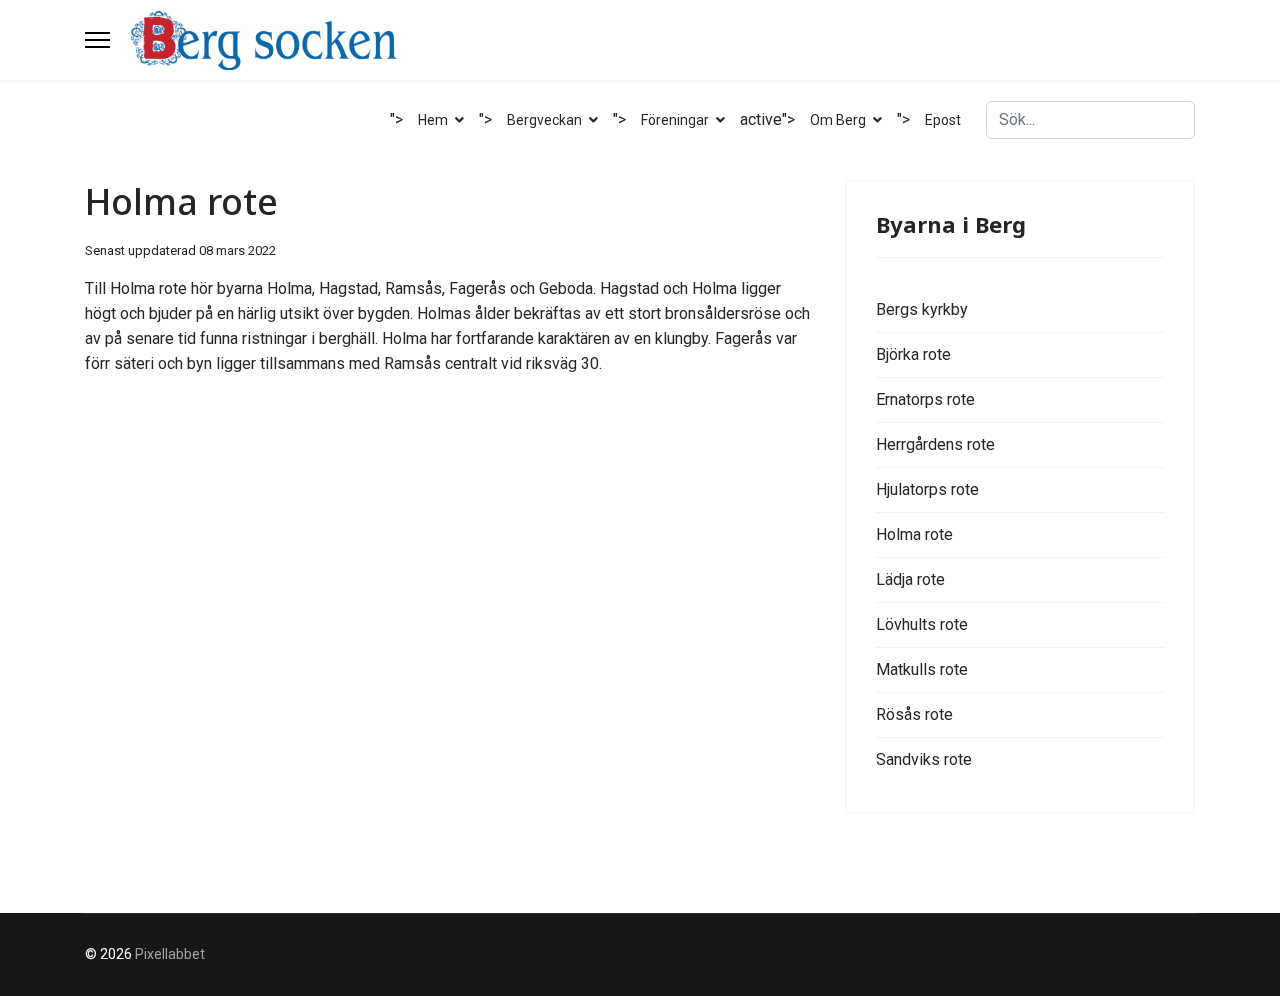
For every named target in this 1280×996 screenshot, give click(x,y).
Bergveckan (544, 120)
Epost (943, 120)
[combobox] (1090, 120)
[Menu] (97, 40)
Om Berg (838, 120)
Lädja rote (910, 579)
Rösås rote (914, 714)
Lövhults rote (922, 624)
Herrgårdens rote (935, 444)
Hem (433, 120)
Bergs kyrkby (922, 309)
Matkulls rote (922, 669)
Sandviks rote (924, 759)
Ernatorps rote (925, 399)
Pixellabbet (170, 954)
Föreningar (675, 120)
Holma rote (914, 534)
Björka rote (913, 354)
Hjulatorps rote (927, 489)
